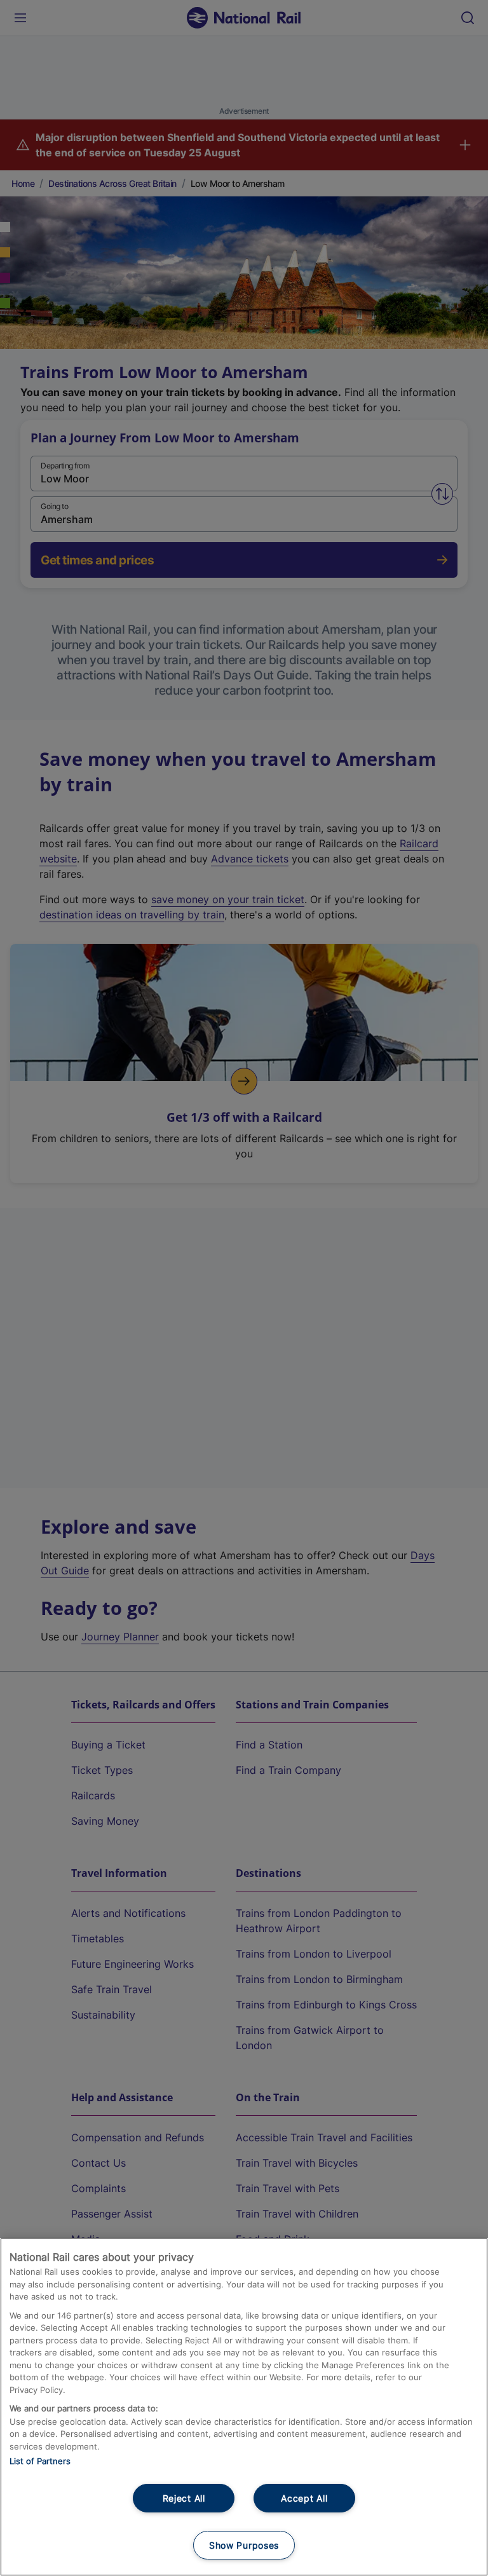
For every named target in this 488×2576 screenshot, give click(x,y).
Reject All (184, 2498)
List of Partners (40, 2461)
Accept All (304, 2498)
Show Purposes (244, 2545)
